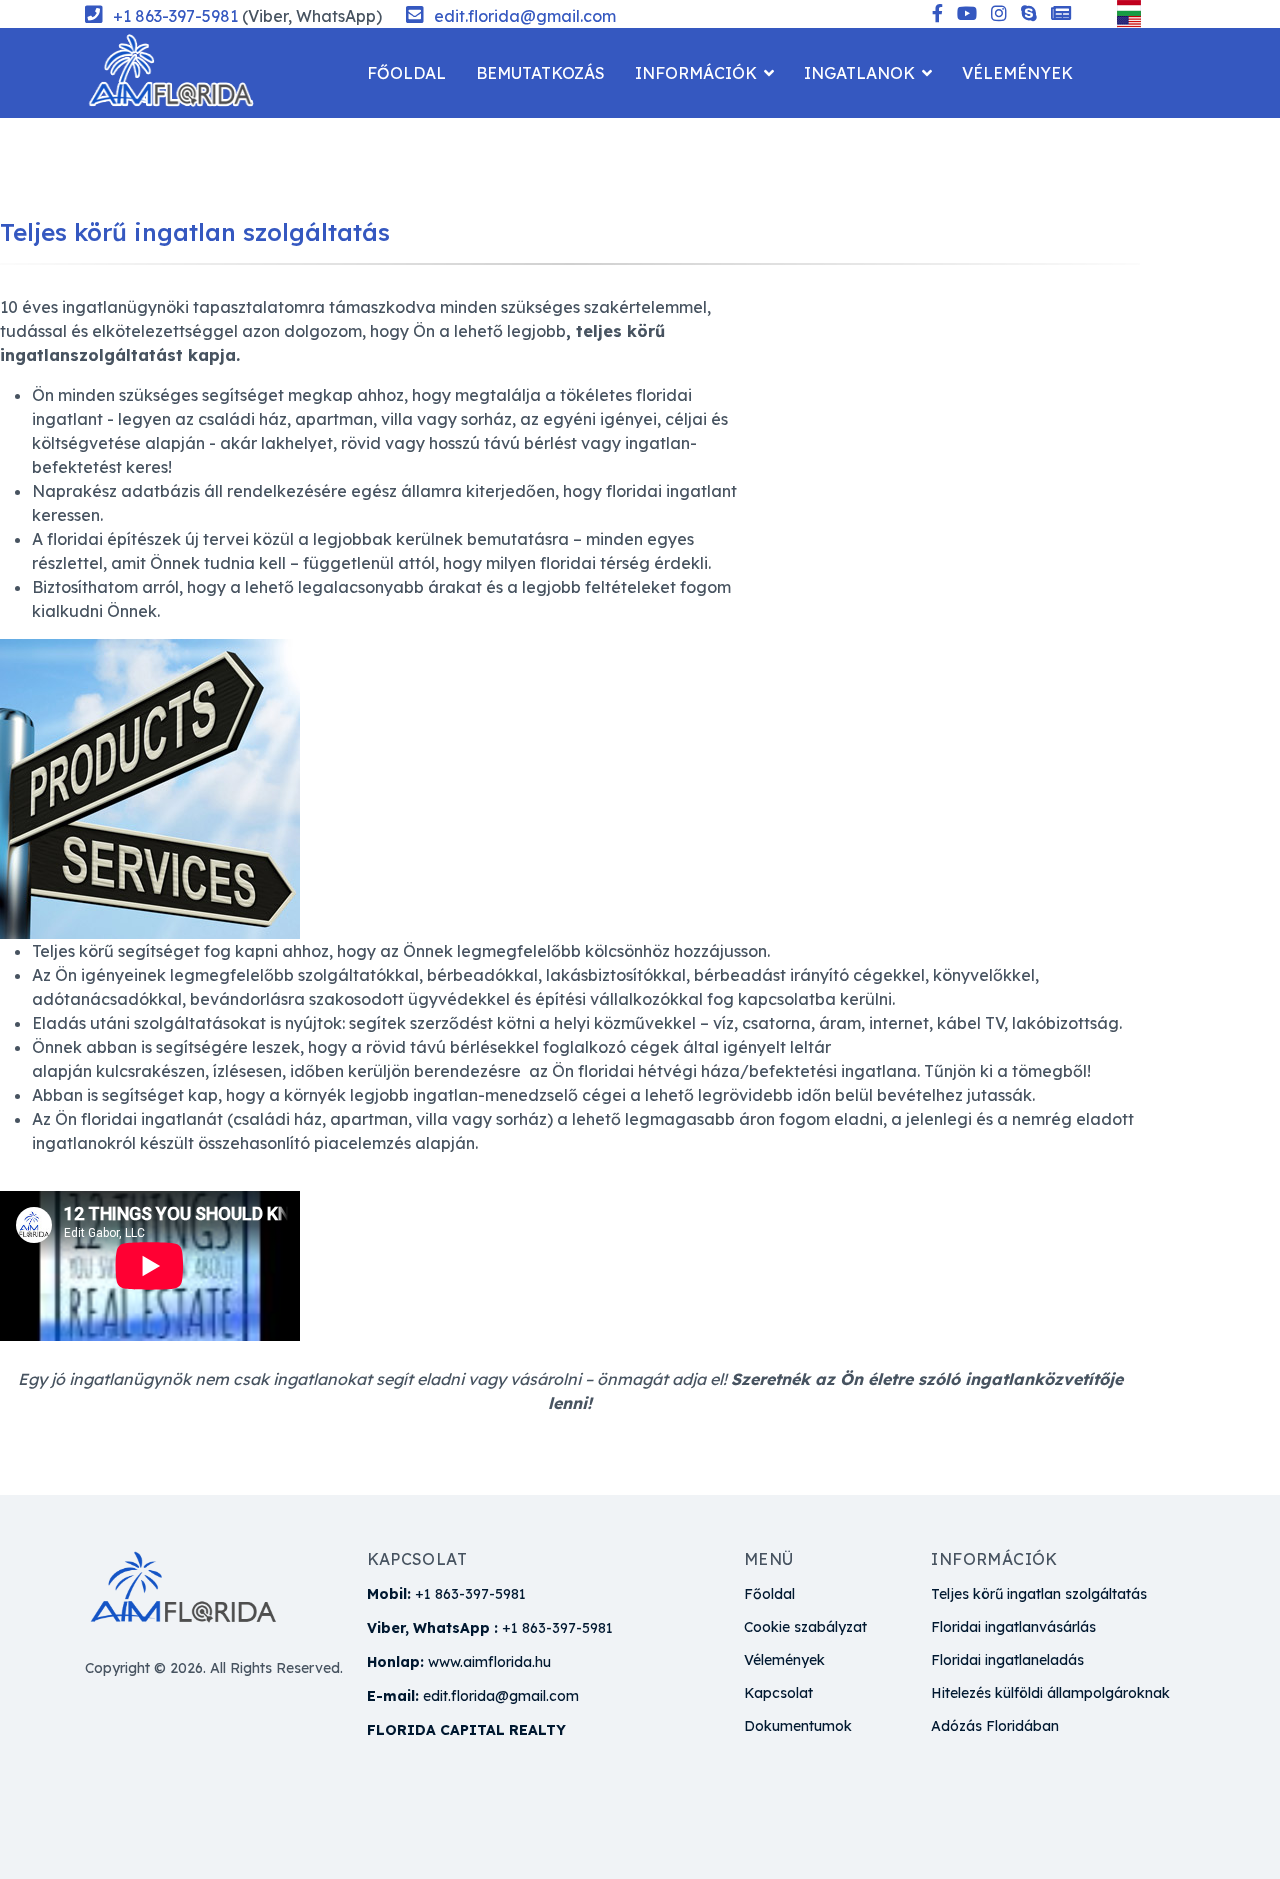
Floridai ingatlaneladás (1007, 1660)
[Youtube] (967, 14)
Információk (696, 73)
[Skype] (1029, 14)
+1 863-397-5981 (175, 16)
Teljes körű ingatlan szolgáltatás (1039, 1594)
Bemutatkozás (540, 73)
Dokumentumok (798, 1726)
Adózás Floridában (995, 1726)
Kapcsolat (415, 163)
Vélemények (1017, 73)
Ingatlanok (859, 73)
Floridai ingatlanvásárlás (1013, 1627)
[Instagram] (999, 14)
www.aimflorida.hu (489, 1662)
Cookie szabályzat (805, 1627)
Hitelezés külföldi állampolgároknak (1050, 1693)
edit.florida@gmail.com (525, 16)
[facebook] (937, 14)
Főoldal (406, 73)
